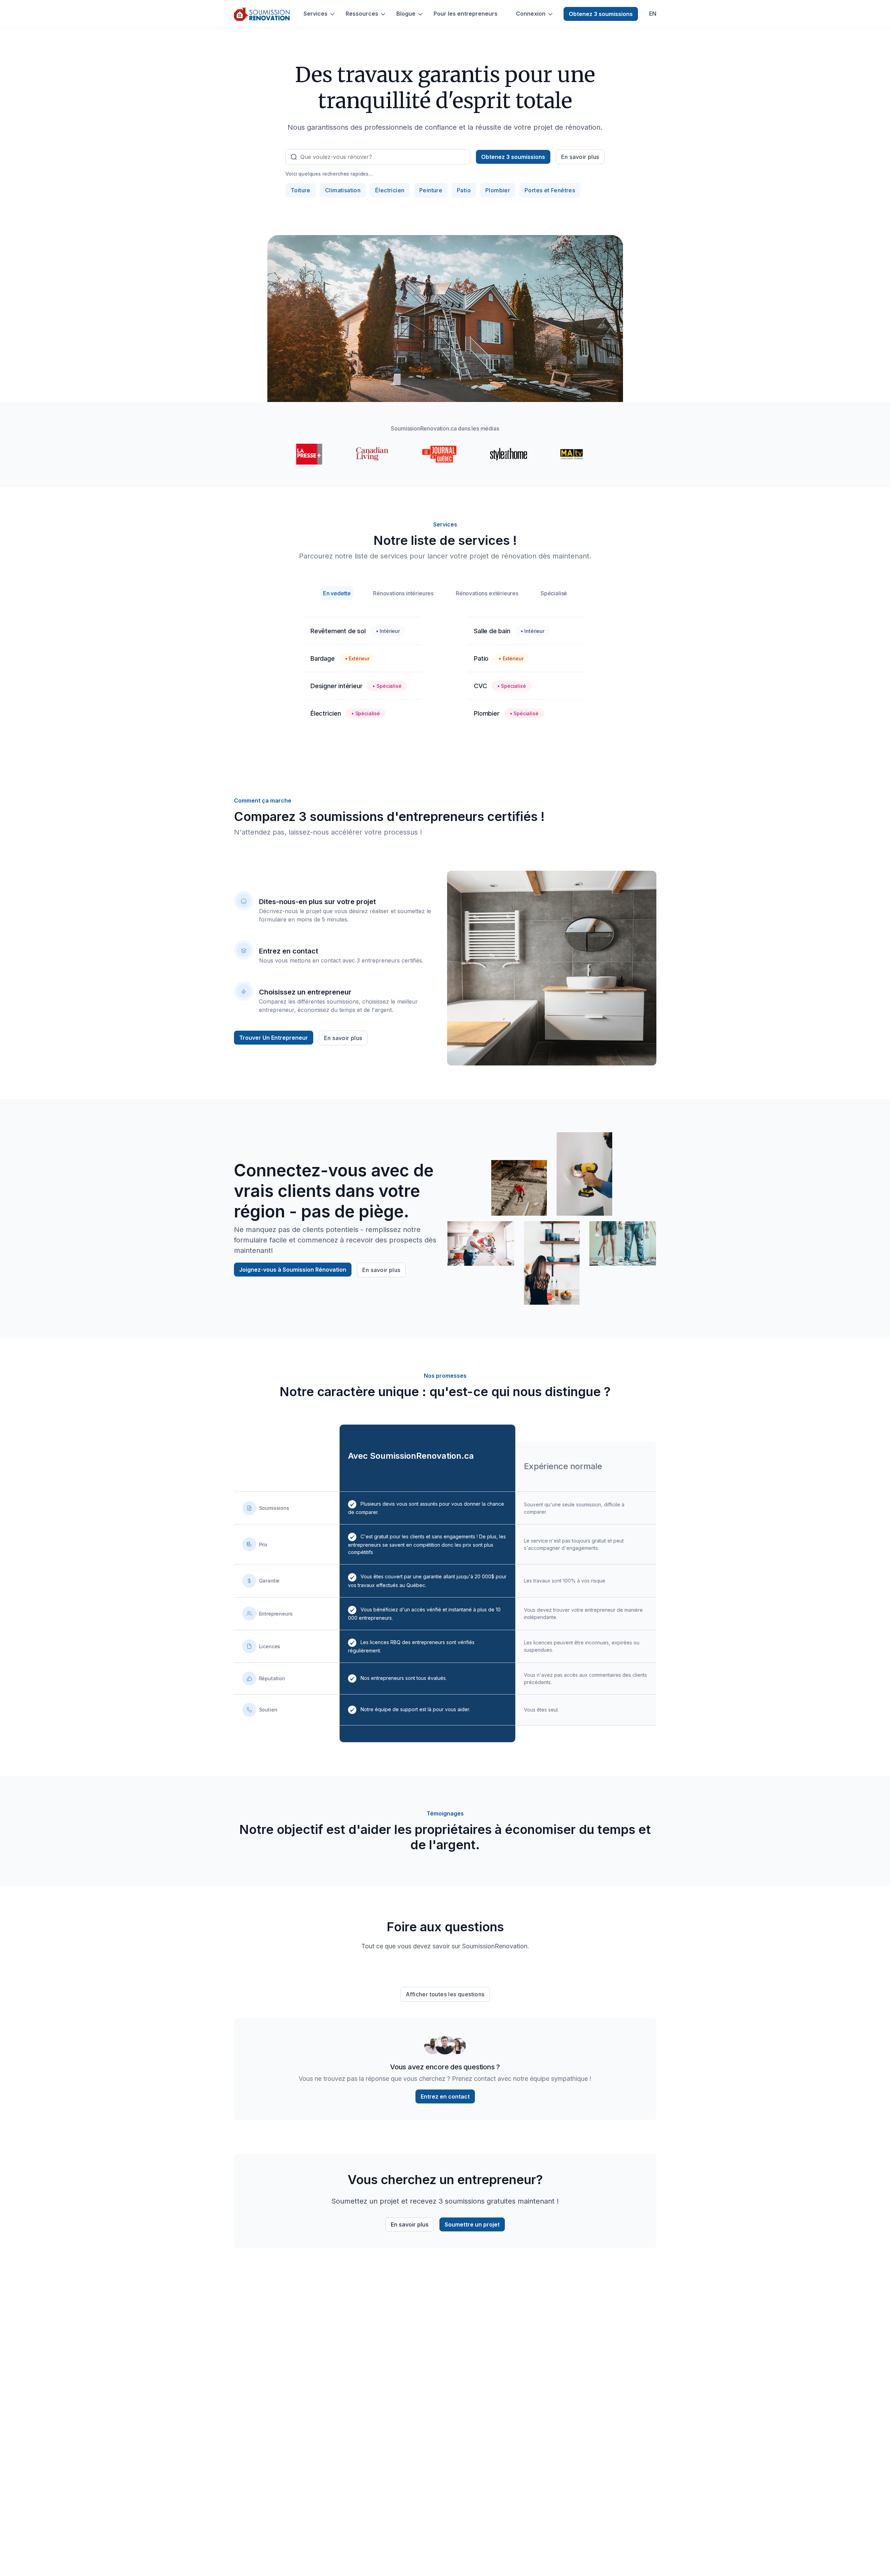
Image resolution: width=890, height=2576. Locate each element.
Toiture (301, 190)
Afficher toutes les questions (445, 1994)
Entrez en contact (445, 2096)
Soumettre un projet (472, 2224)
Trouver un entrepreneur (274, 1038)
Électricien (390, 190)
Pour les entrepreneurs (466, 14)
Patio (464, 190)
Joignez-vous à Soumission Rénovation (293, 1270)
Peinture (431, 190)
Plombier (498, 190)
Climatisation (343, 190)
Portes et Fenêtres (550, 190)
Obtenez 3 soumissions (601, 14)
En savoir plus (580, 157)
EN (653, 14)
